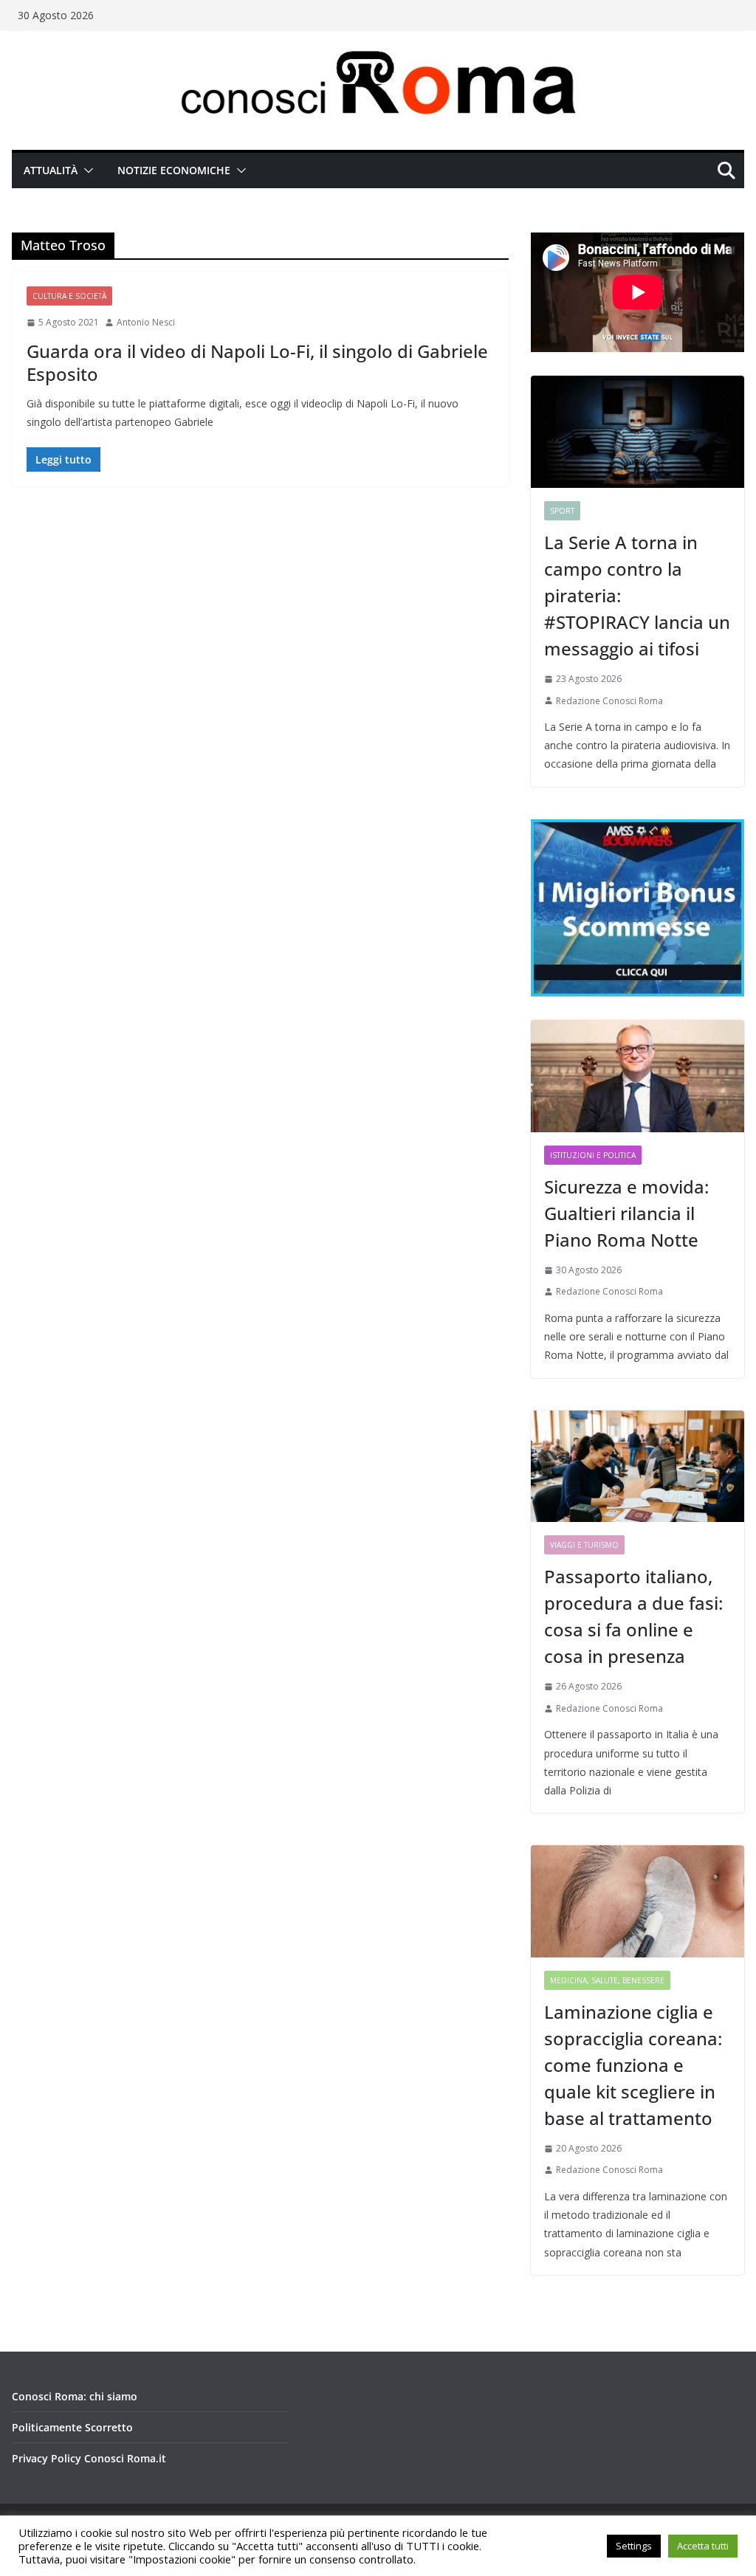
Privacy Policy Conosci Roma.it (89, 2458)
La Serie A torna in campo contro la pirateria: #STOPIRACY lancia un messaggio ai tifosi (637, 595)
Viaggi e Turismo (584, 1545)
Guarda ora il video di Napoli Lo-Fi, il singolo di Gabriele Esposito (257, 362)
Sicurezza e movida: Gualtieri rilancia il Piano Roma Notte (626, 1213)
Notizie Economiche (174, 170)
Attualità (51, 170)
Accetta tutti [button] (703, 2546)
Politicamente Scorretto (72, 2427)
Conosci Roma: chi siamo (75, 2396)
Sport (562, 511)
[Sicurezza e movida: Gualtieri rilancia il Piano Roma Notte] (638, 1076)
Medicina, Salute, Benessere (607, 1980)
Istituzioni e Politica (593, 1155)
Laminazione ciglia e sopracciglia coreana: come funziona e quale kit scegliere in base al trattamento (633, 2065)
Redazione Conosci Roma (609, 701)
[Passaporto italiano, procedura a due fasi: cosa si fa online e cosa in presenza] (638, 1467)
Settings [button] (634, 2546)
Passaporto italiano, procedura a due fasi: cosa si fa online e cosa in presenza (633, 1616)
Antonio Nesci (146, 322)
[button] (86, 171)
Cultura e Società (69, 296)
